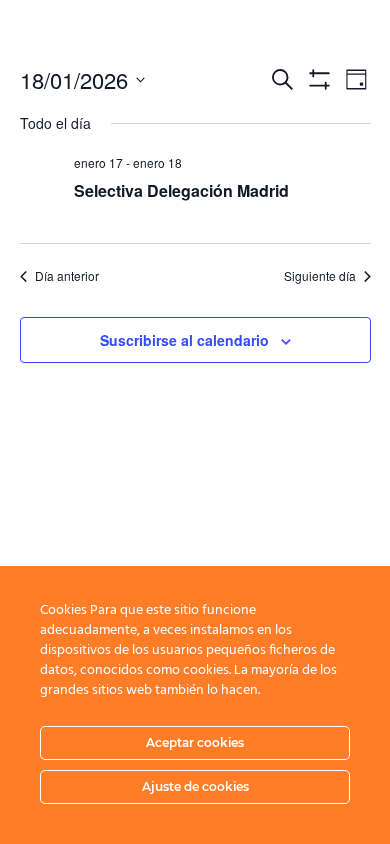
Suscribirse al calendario (184, 340)
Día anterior (67, 276)
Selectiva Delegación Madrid (181, 190)
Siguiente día (320, 276)
